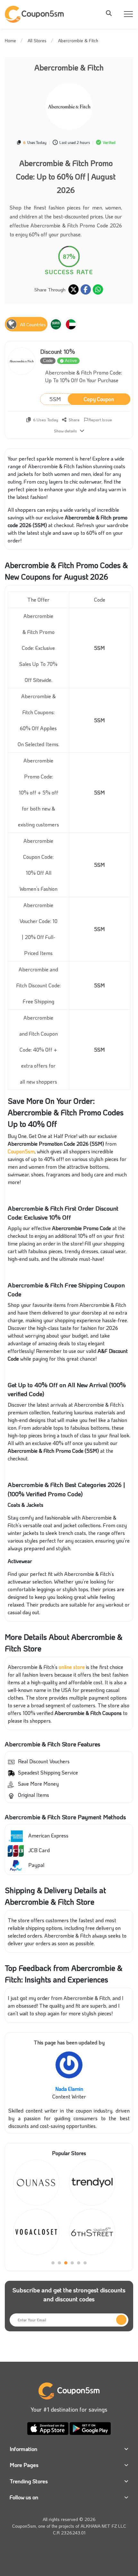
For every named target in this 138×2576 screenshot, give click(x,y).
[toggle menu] (111, 13)
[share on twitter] (73, 289)
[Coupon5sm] (35, 14)
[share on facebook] (86, 289)
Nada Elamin (69, 2089)
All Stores (37, 40)
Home (10, 40)
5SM (82, 399)
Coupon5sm (21, 1151)
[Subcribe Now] (121, 2320)
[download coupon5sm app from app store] (48, 2427)
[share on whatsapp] (98, 289)
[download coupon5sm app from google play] (90, 2427)
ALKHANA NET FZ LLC (103, 2526)
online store (72, 1667)
